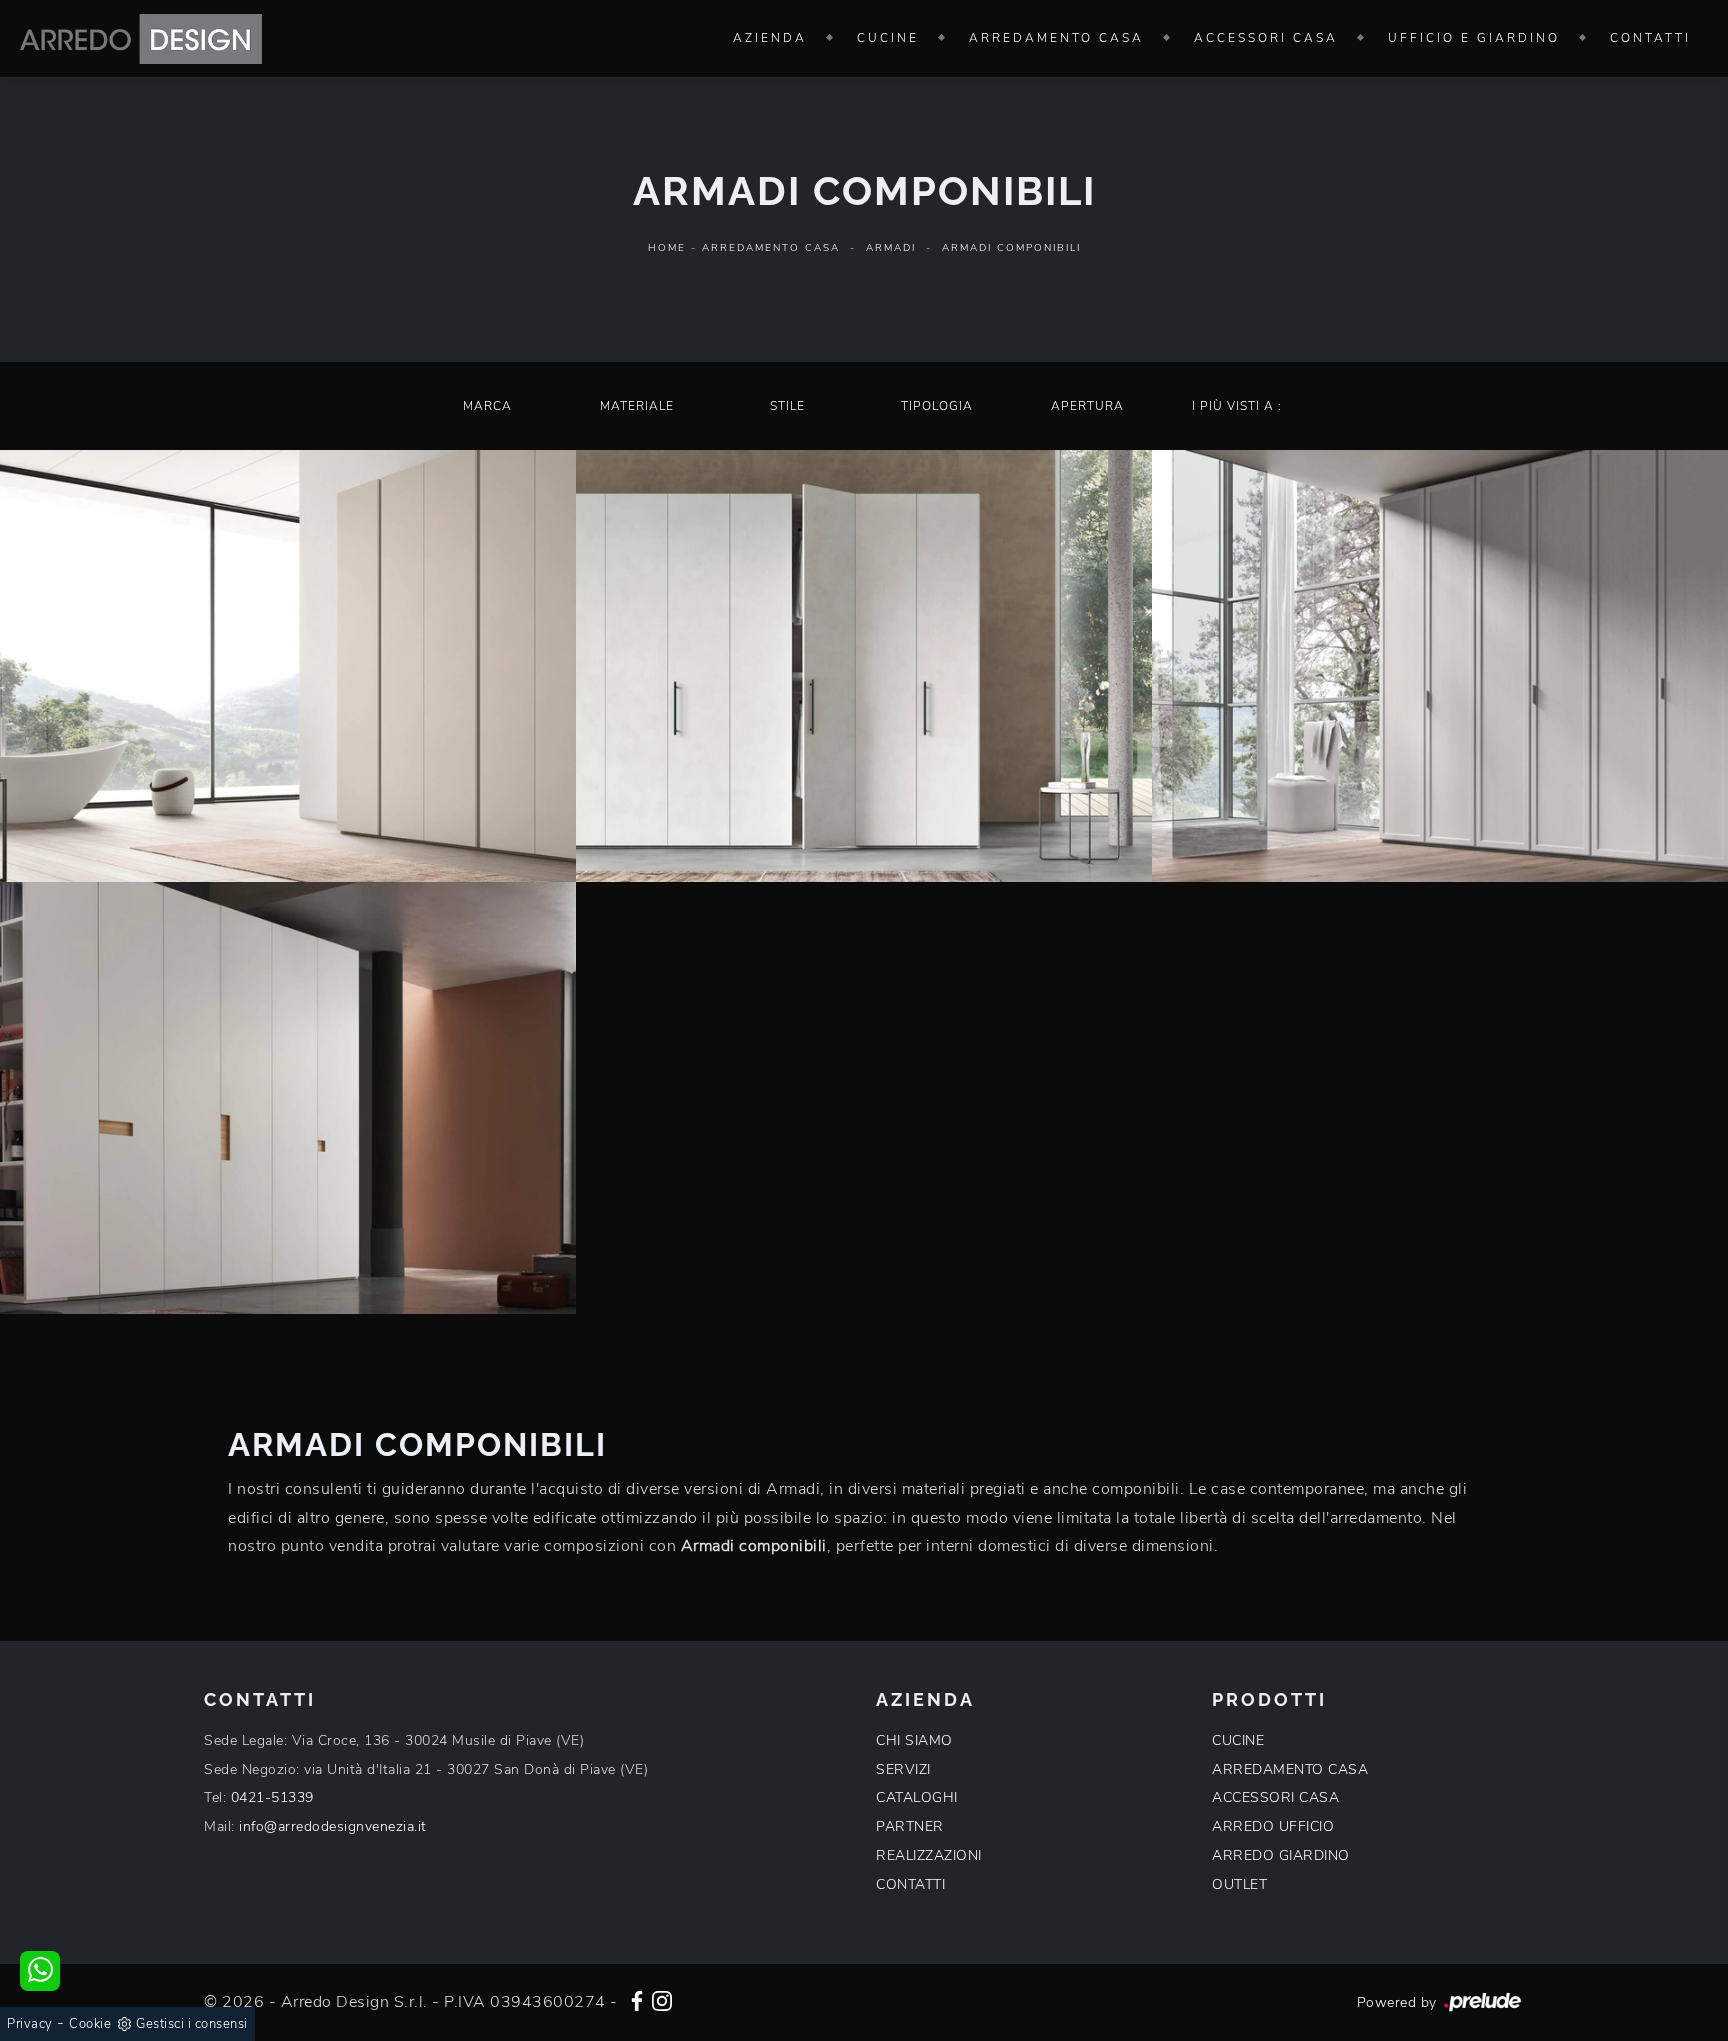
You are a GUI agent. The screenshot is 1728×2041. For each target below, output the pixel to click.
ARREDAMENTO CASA (1290, 1769)
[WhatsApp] (40, 1971)
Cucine (888, 38)
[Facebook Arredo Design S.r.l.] (637, 1999)
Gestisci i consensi (192, 2024)
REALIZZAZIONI (929, 1855)
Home (667, 248)
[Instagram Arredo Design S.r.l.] (662, 1999)
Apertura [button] (1087, 406)
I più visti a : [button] (1237, 406)
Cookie (90, 2024)
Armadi (891, 248)
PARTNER (910, 1826)
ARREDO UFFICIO (1273, 1826)
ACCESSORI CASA (1275, 1797)
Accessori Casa (1266, 38)
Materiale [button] (637, 406)
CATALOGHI (917, 1797)
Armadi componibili (1011, 248)
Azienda (770, 38)
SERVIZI (903, 1769)
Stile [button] (787, 406)
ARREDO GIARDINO (1281, 1855)
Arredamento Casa (1056, 38)
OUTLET (1239, 1884)
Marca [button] (487, 406)
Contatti (1650, 38)
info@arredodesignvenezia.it (333, 1826)
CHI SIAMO (914, 1740)
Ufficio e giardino (1474, 38)
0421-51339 (272, 1797)
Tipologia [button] (937, 406)
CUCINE (1238, 1740)
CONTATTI (910, 1884)
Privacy (30, 2024)
